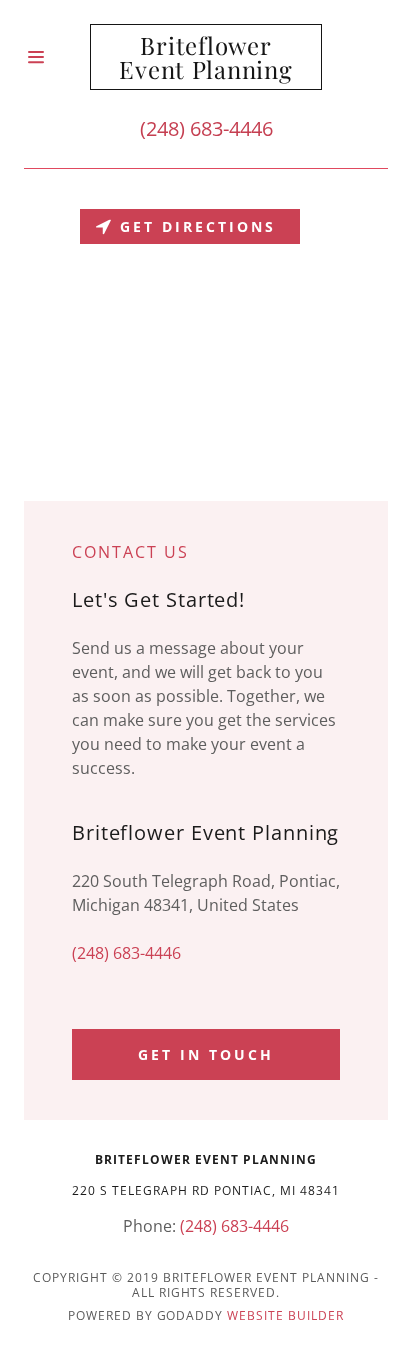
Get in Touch (206, 1054)
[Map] (206, 351)
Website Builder (285, 1315)
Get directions (198, 226)
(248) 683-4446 (206, 128)
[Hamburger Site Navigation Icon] (57, 57)
